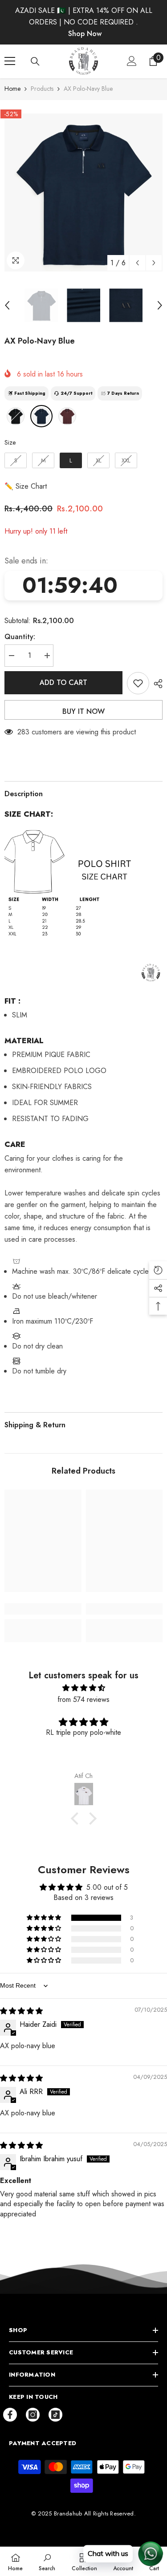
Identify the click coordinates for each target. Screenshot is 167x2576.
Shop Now (85, 34)
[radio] (16, 416)
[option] (83, 192)
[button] (137, 263)
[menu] (10, 61)
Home (12, 89)
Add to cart (63, 682)
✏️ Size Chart (26, 486)
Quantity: (20, 637)
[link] (43, 1609)
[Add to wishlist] (138, 683)
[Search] (35, 61)
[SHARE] (156, 684)
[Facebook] (10, 2415)
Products (42, 89)
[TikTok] (55, 2415)
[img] (83, 1688)
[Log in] (132, 61)
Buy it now (83, 711)
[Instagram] (33, 2415)
